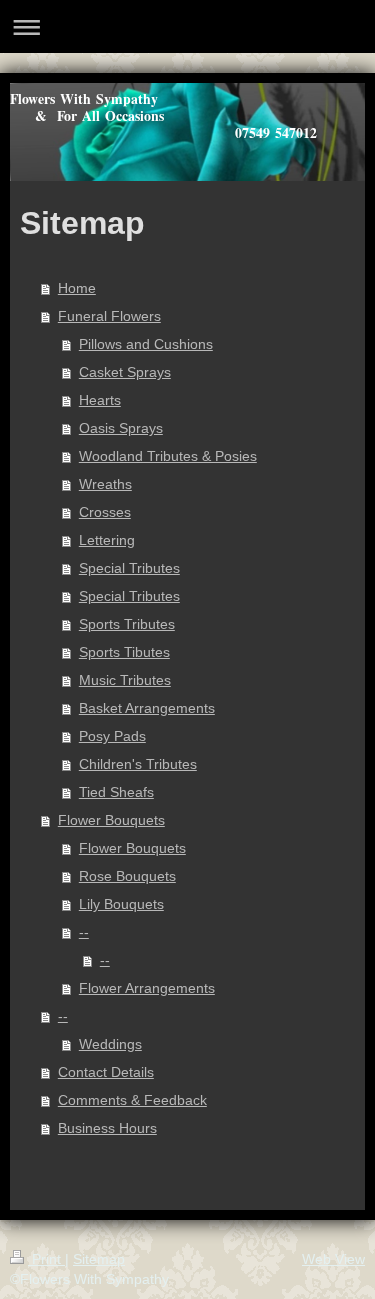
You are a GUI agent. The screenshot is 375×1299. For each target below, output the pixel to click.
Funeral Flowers (109, 316)
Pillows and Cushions (146, 344)
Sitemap (99, 1259)
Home (77, 288)
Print (46, 1259)
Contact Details (106, 1072)
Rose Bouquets (127, 876)
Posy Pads (112, 736)
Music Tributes (125, 680)
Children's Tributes (138, 764)
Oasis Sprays (121, 428)
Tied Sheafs (116, 792)
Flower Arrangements (147, 988)
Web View (333, 1259)
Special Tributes (129, 568)
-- (84, 932)
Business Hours (107, 1128)
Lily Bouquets (121, 904)
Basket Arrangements (147, 708)
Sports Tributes (127, 624)
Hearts (100, 400)
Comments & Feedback (132, 1100)
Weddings (110, 1044)
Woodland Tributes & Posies (168, 456)
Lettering (107, 540)
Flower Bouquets (111, 820)
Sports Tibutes (124, 652)
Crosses (105, 512)
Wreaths (105, 484)
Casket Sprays (125, 372)
